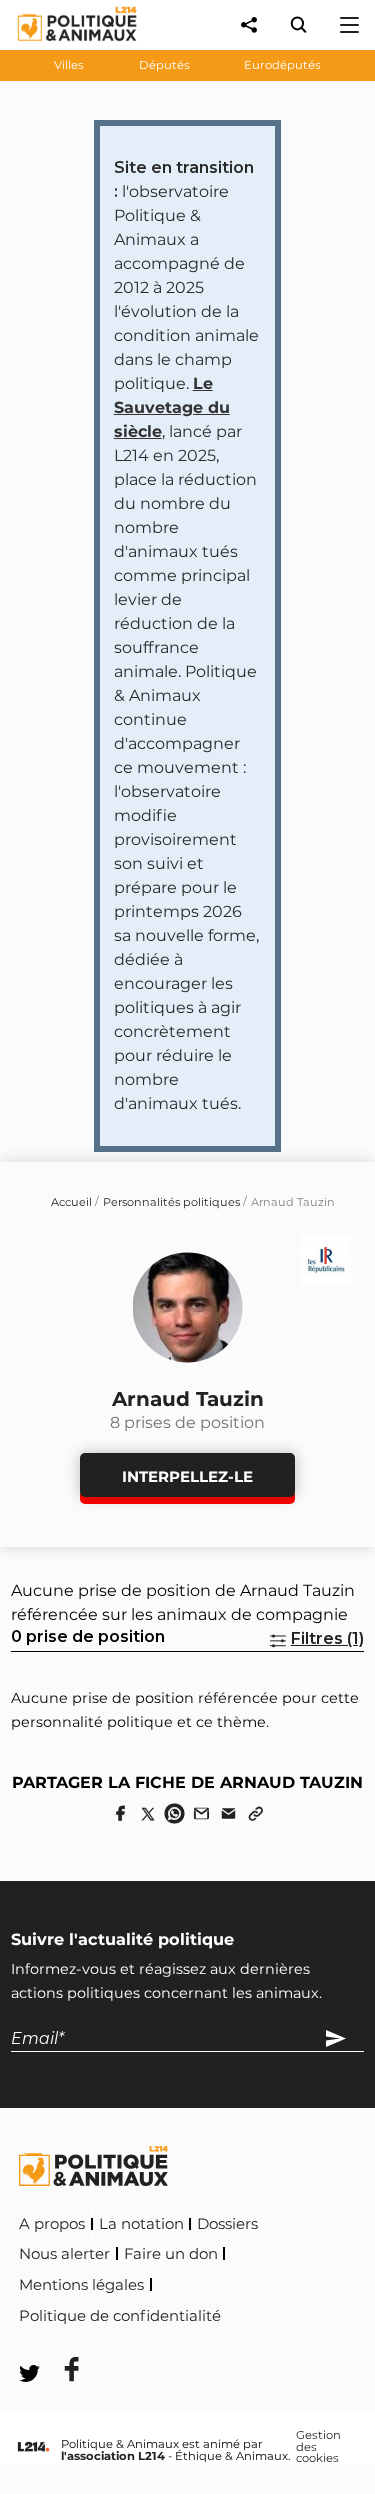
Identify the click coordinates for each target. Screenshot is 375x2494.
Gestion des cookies (318, 2447)
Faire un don (171, 2254)
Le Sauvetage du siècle (172, 407)
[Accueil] (61, 45)
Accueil (71, 1202)
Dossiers (227, 2224)
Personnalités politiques (171, 1202)
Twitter (59, 2342)
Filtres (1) (327, 1638)
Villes (69, 65)
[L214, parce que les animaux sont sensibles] (33, 2447)
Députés (164, 65)
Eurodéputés (282, 65)
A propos (52, 2224)
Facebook (267, 2312)
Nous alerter (64, 2254)
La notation (141, 2224)
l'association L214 (113, 2456)
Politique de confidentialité (120, 2316)
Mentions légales (81, 2285)
